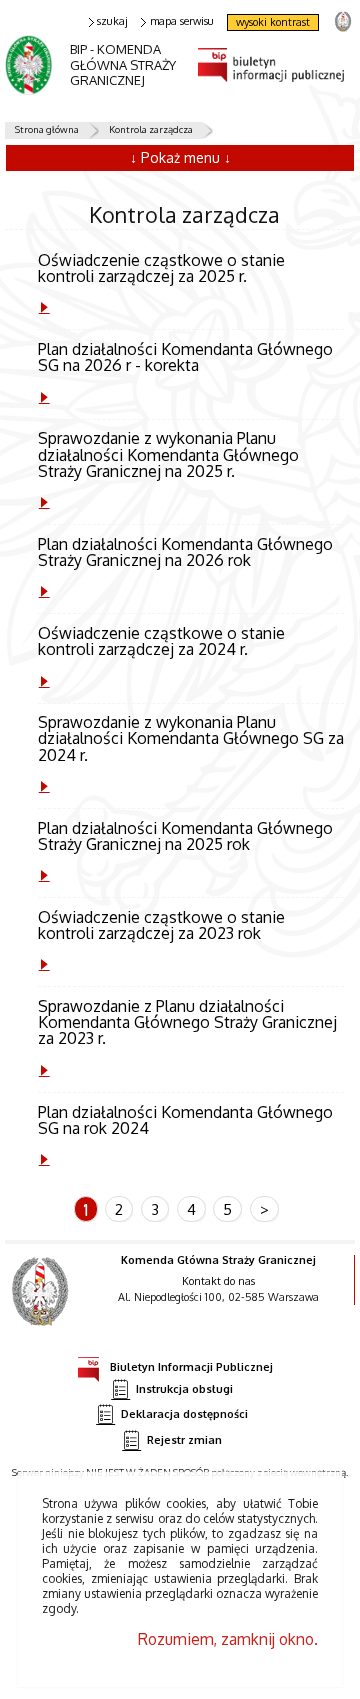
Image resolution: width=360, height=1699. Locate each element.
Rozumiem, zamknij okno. (228, 1639)
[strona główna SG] (42, 1305)
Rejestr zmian (184, 1440)
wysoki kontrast (273, 22)
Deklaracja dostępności (184, 1414)
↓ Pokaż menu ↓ (180, 157)
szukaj (112, 21)
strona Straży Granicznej (342, 20)
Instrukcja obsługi (184, 1389)
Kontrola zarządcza (151, 129)
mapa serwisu (182, 21)
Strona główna (47, 129)
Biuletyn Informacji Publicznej (191, 1366)
